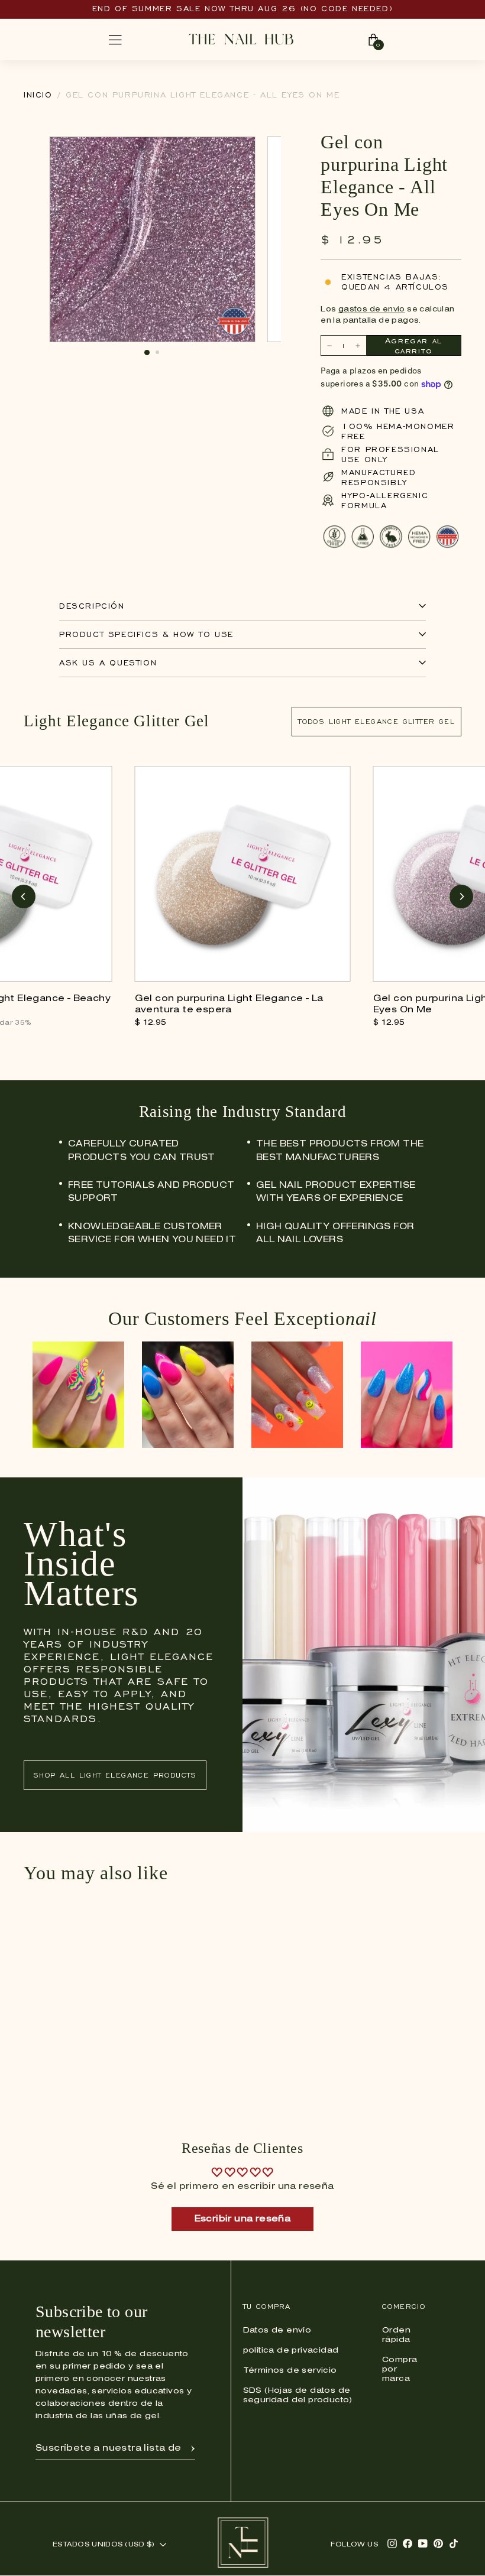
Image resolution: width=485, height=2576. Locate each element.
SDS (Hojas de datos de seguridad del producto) (298, 2395)
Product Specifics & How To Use (146, 634)
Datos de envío (277, 2330)
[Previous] (24, 896)
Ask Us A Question (108, 663)
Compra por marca (400, 2369)
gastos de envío (372, 309)
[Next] (461, 896)
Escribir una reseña (243, 2219)
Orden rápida (396, 2335)
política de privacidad (291, 2351)
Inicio (38, 95)
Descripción (92, 606)
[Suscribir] (193, 2448)
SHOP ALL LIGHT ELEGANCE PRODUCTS (115, 1775)
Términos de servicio (290, 2371)
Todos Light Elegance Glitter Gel (376, 721)
